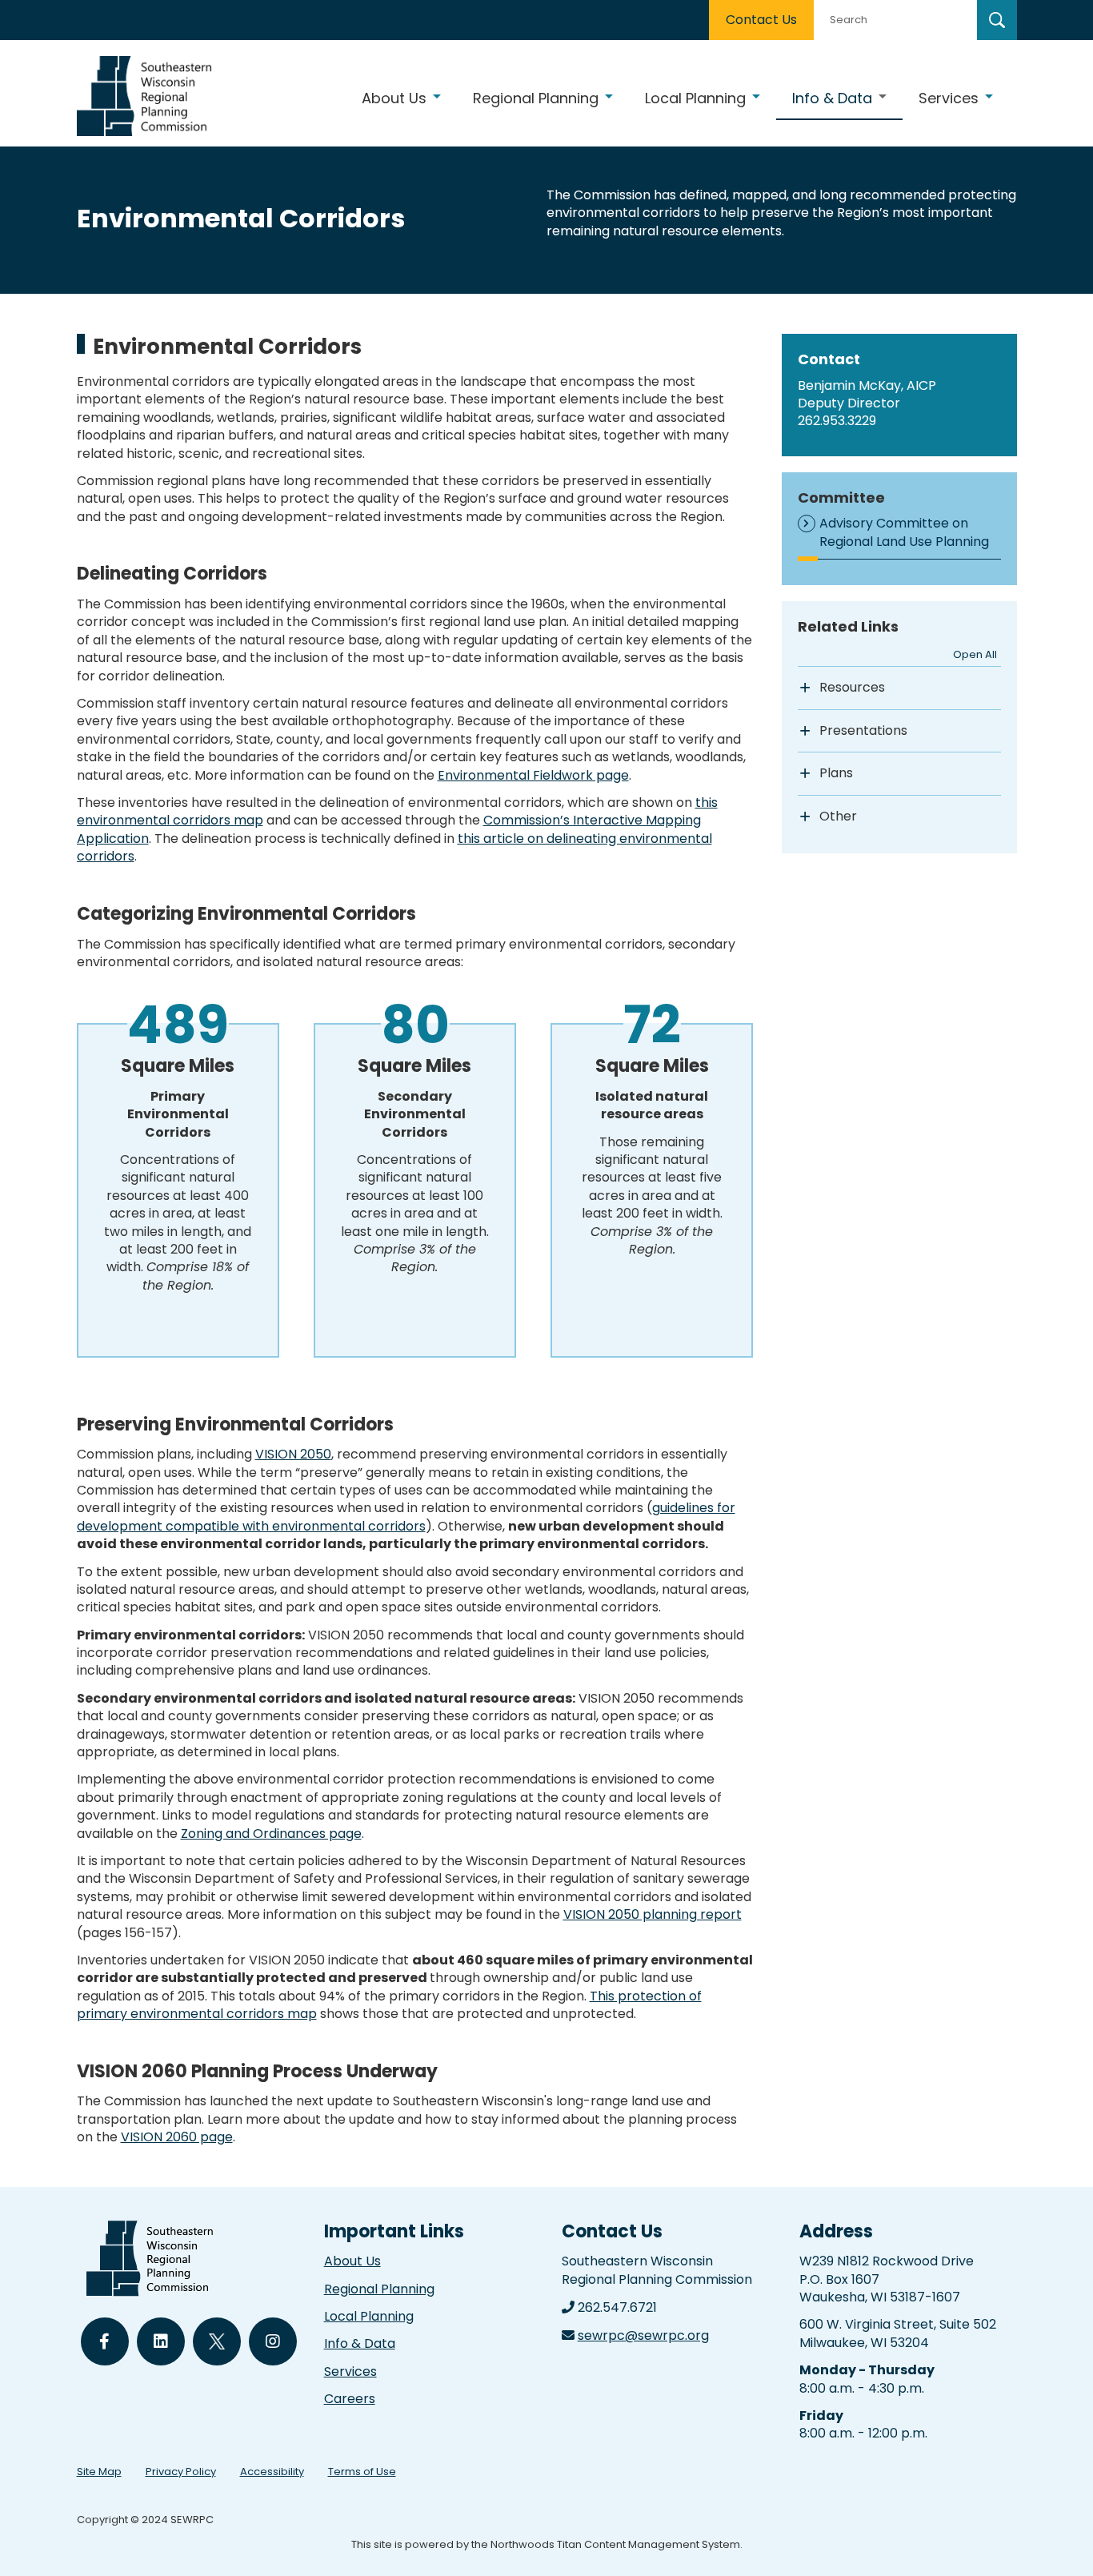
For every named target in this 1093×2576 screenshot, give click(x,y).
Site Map (99, 2472)
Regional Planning (379, 2289)
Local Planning (369, 2316)
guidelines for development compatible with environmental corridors (406, 1517)
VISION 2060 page (177, 2137)
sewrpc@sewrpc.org (643, 2335)
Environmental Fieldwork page (533, 775)
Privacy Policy (181, 2472)
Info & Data (360, 2343)
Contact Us (761, 20)
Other (838, 817)
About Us (352, 2261)
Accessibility (272, 2472)
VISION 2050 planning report (653, 1914)
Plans (836, 773)
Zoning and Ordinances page (271, 1834)
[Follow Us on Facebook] (105, 2341)
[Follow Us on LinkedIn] (161, 2341)
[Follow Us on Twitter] (217, 2341)
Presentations (863, 731)
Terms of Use (362, 2472)
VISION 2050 (293, 1454)
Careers (350, 2399)
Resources (852, 688)
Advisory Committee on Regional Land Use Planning (904, 532)
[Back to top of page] (1059, 2538)
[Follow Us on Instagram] (273, 2341)
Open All (975, 654)
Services (350, 2371)
